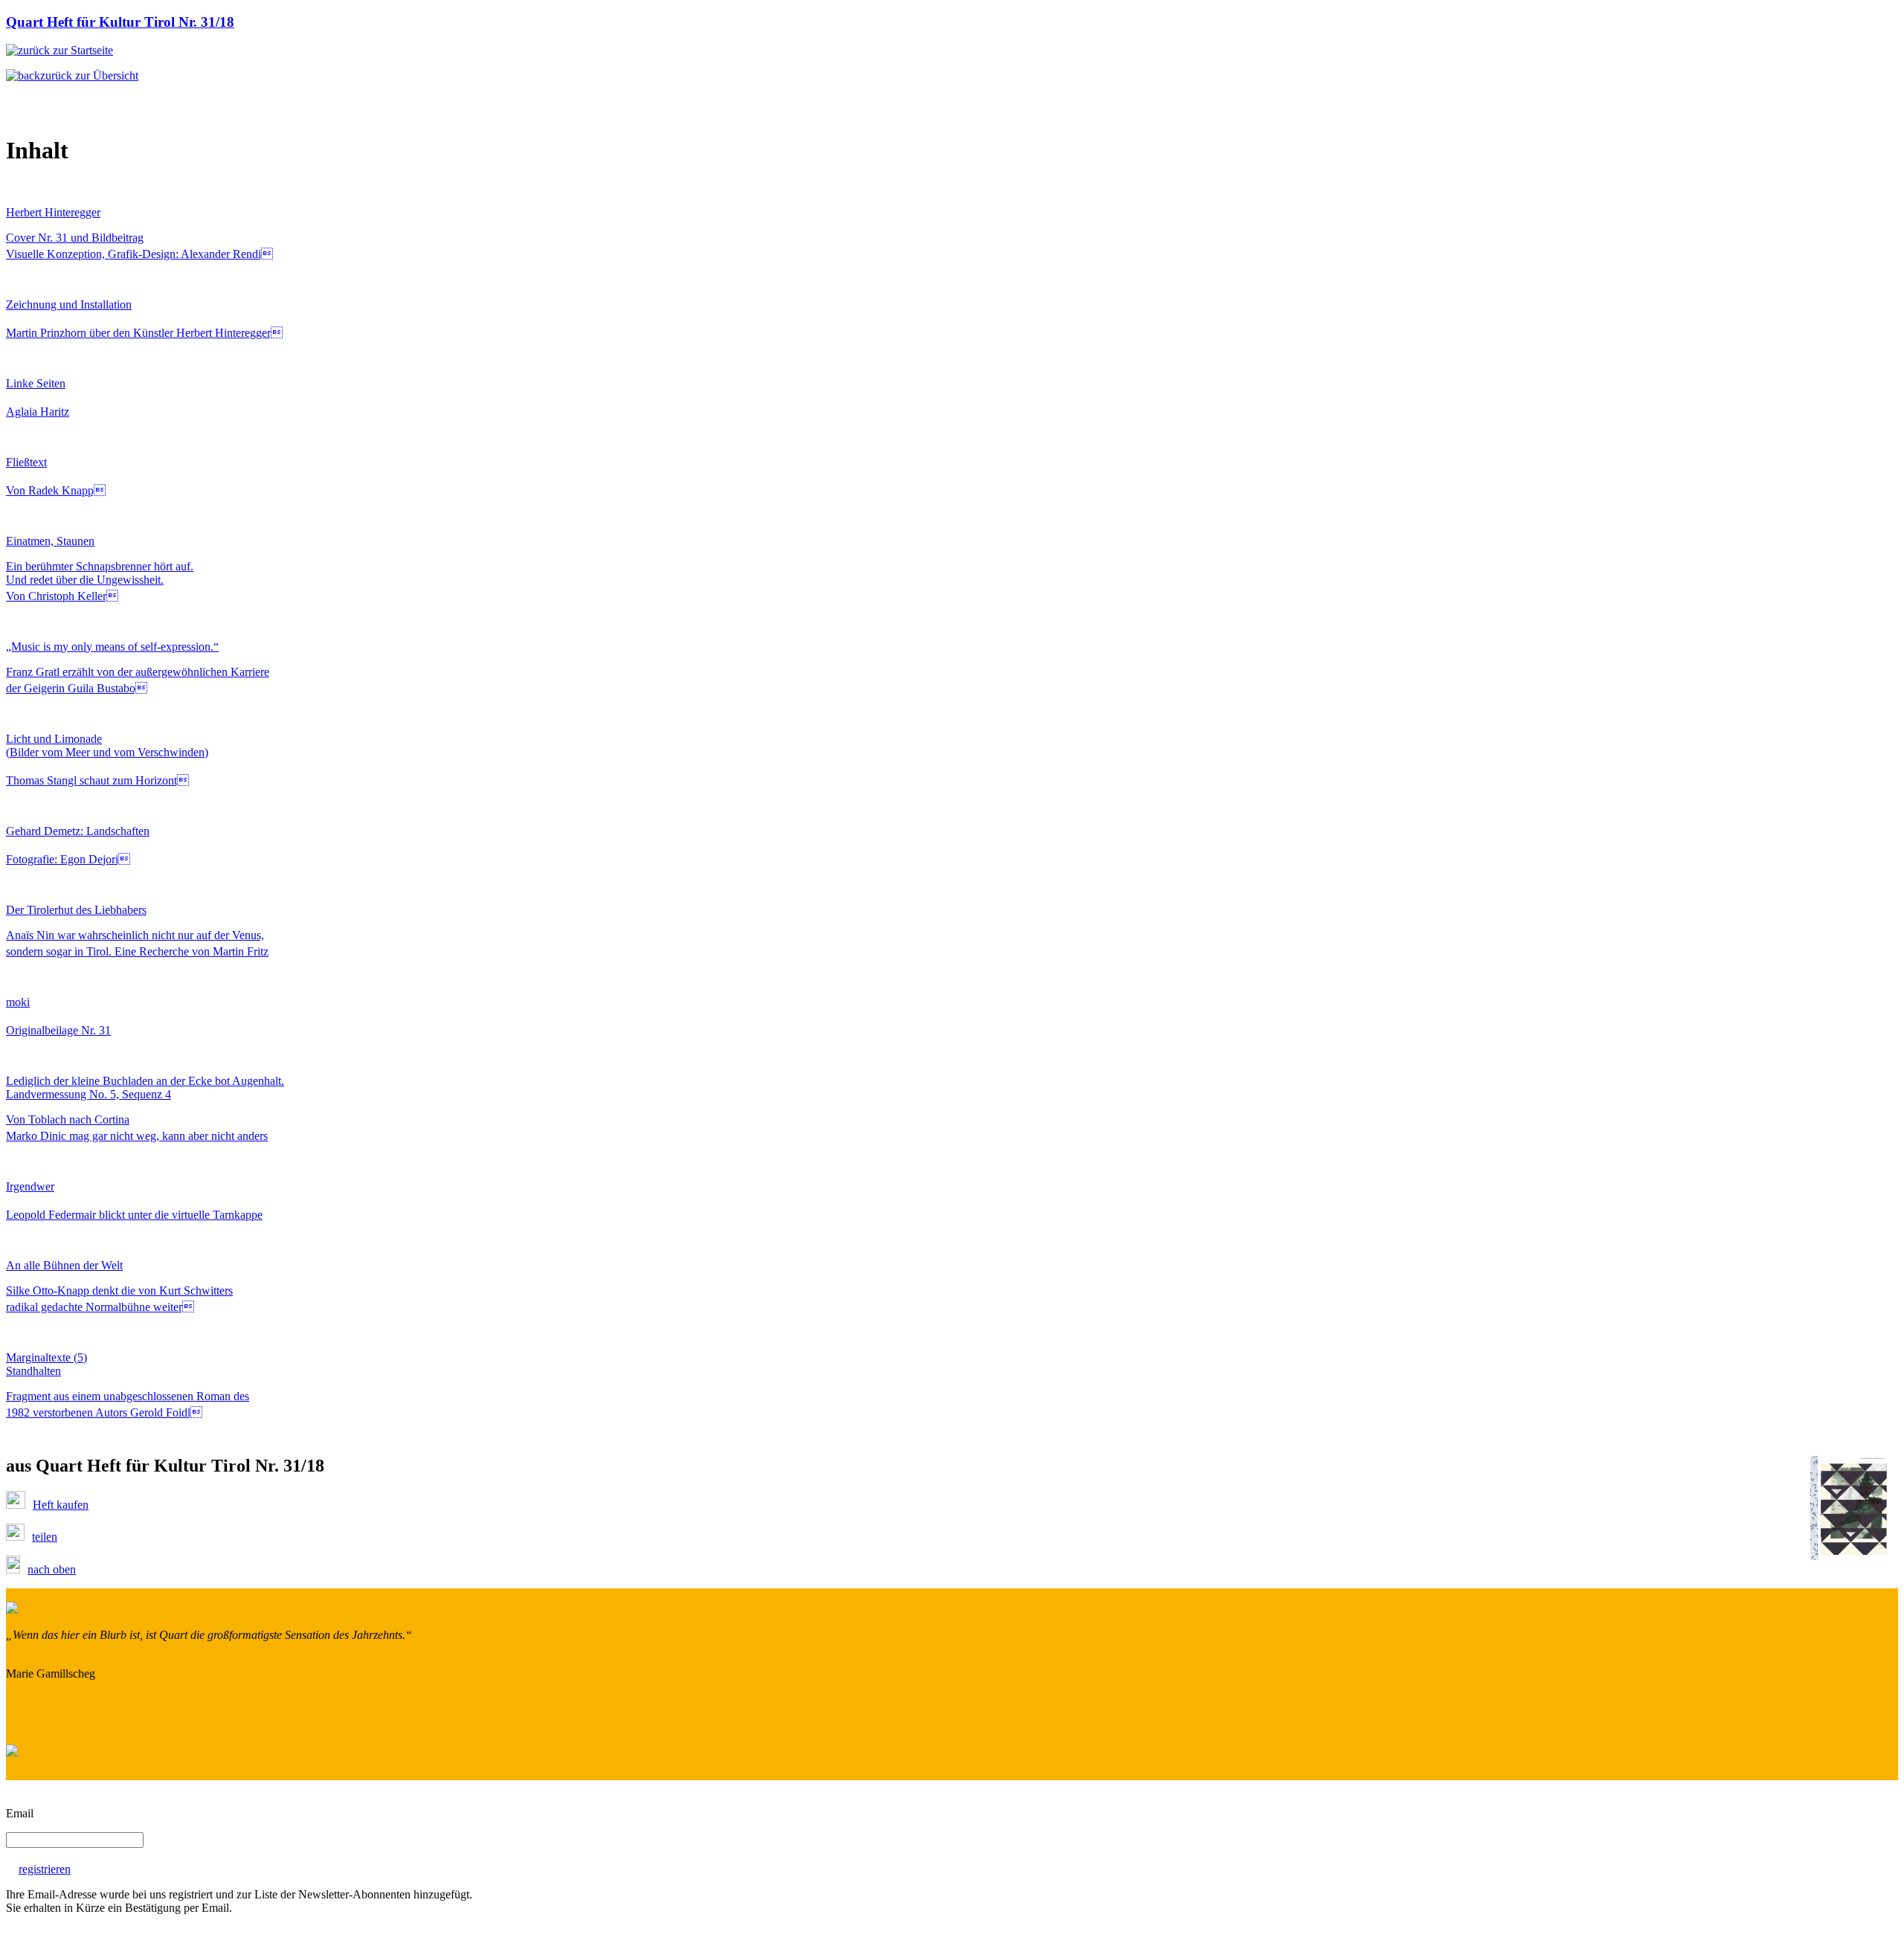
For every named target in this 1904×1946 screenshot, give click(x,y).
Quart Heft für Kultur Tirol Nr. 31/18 (120, 22)
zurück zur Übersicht (89, 75)
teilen (45, 1537)
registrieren (45, 1869)
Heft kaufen (61, 1505)
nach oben (52, 1569)
